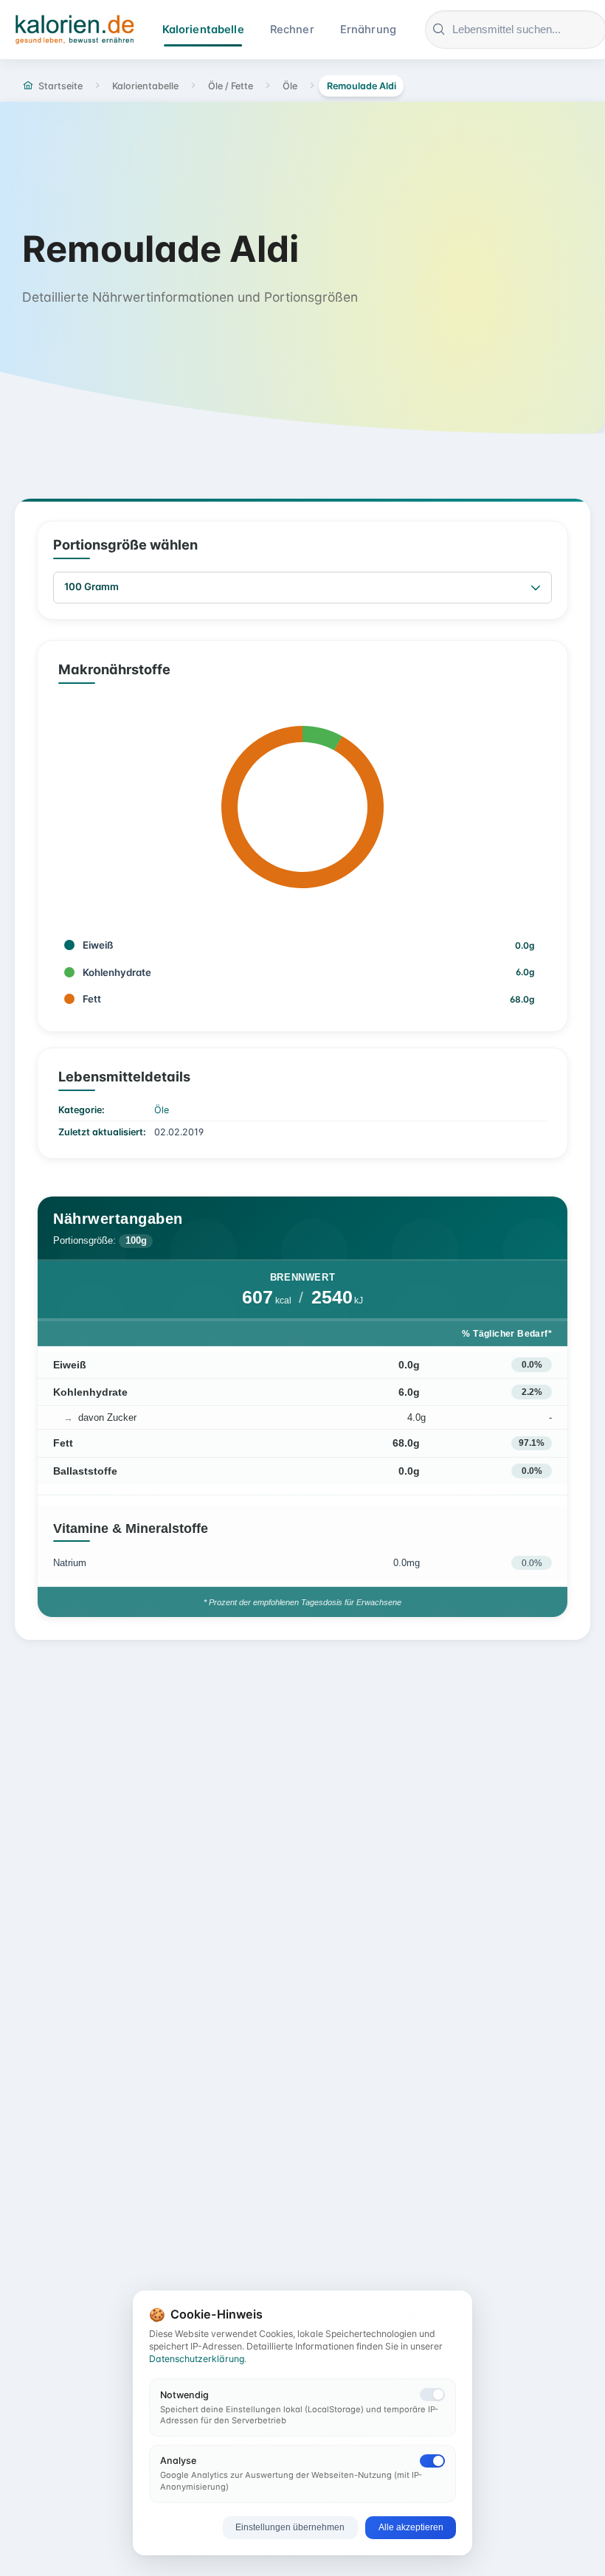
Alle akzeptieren (411, 2527)
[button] (536, 588)
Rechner (292, 30)
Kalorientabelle (203, 30)
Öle (162, 1110)
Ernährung (368, 30)
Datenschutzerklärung (197, 2359)
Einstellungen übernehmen (290, 2527)
